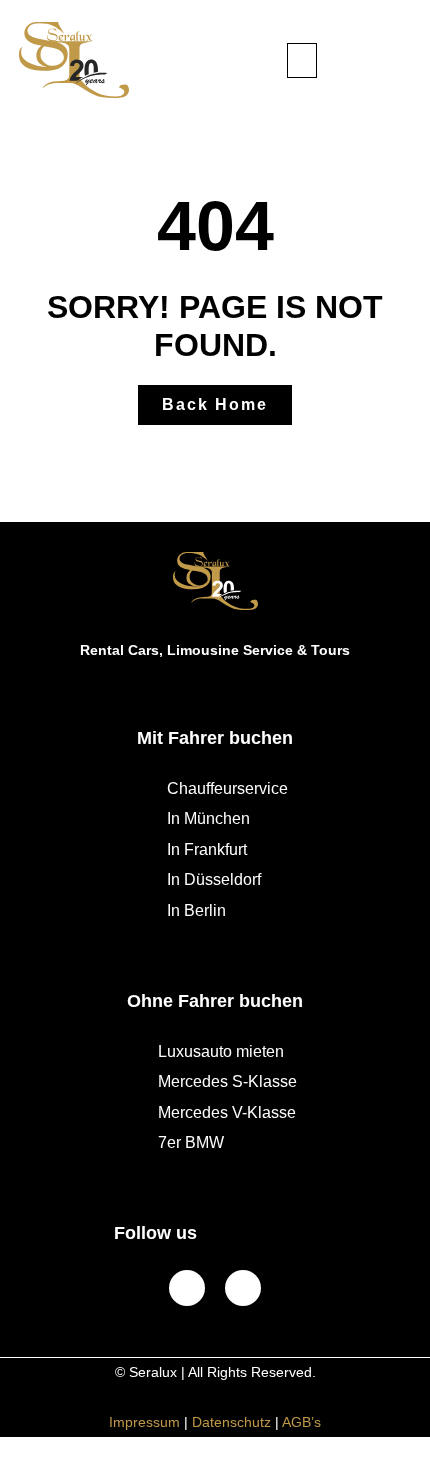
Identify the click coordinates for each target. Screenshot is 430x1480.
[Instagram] (243, 1288)
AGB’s (301, 1422)
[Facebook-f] (187, 1288)
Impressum (144, 1422)
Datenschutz (231, 1422)
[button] (302, 60)
